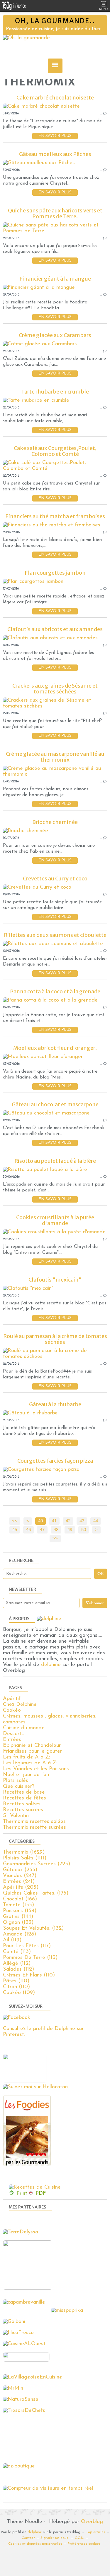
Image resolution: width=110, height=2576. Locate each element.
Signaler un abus (55, 2538)
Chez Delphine (20, 1705)
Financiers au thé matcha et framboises (55, 516)
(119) (12, 1940)
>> (55, 1538)
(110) (29, 1975)
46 (28, 1530)
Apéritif (12, 1699)
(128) (20, 1934)
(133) (18, 1923)
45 (15, 1530)
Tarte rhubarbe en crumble (55, 392)
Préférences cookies (84, 2544)
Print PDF (31, 2194)
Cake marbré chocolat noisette (55, 98)
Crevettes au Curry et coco (55, 879)
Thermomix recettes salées (34, 1822)
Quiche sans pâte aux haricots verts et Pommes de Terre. (55, 213)
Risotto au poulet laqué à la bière (55, 1161)
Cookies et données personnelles (35, 2544)
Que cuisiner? (19, 1787)
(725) (37, 1864)
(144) (18, 1917)
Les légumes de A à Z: (30, 1763)
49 (70, 1530)
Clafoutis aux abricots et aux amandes (55, 629)
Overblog (92, 2522)
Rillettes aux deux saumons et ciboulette (55, 935)
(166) (20, 1899)
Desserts (13, 1734)
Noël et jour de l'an (26, 1775)
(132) (33, 1928)
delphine (51, 1665)
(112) (17, 1964)
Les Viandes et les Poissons (36, 1769)
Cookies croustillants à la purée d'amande (55, 1220)
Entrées (12, 1740)
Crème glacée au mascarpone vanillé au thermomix (55, 757)
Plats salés (16, 1781)
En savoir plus (55, 136)
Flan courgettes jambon (55, 573)
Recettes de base (24, 1792)
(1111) (25, 1858)
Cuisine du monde (24, 1728)
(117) (27, 1946)
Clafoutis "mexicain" (55, 1280)
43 (82, 1521)
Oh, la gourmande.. (55, 21)
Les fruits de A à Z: (26, 1757)
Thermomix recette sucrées (34, 1828)
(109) (19, 1993)
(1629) (24, 1852)
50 (84, 1530)
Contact (28, 2538)
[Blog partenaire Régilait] (29, 2288)
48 (56, 1530)
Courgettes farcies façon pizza (55, 1461)
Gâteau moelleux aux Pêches (55, 154)
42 (68, 1521)
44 (96, 1521)
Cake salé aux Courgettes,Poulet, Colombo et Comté (55, 451)
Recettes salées (22, 1804)
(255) (20, 1870)
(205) (21, 1888)
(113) (17, 1952)
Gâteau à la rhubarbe (55, 1404)
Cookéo (12, 1711)
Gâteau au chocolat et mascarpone (55, 1104)
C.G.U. (79, 2538)
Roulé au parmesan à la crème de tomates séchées (55, 1339)
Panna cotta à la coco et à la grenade (55, 991)
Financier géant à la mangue (55, 279)
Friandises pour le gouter (32, 1751)
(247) (20, 1876)
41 (54, 1521)
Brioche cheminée (55, 822)
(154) (20, 1911)
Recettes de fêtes (24, 1798)
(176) (36, 1893)
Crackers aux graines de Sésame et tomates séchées (55, 689)
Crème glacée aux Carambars (55, 335)
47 (42, 1530)
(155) (18, 1905)
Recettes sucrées (23, 1810)
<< (15, 1521)
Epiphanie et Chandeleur (32, 1746)
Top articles (95, 2532)
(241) (19, 1882)
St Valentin (16, 1816)
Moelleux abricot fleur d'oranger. (55, 1048)
